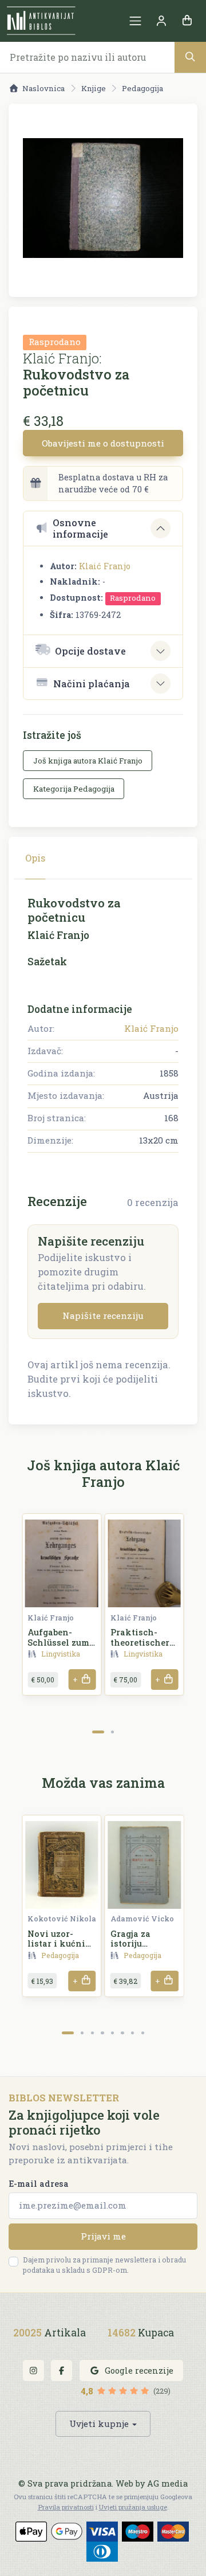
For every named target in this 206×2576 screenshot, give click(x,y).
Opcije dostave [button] (90, 651)
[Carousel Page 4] (102, 2033)
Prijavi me (103, 2236)
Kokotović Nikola (62, 1919)
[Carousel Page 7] (132, 2033)
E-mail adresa (39, 2184)
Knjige (94, 88)
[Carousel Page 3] (92, 2033)
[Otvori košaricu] (187, 21)
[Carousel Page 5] (112, 2033)
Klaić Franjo (105, 566)
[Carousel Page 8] (143, 2033)
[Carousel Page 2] (112, 1732)
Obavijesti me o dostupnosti (103, 443)
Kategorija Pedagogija (74, 789)
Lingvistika (61, 1654)
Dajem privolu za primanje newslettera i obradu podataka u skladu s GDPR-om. (104, 2265)
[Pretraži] (190, 57)
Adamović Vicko (142, 1919)
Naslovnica (43, 88)
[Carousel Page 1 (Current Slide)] (98, 1732)
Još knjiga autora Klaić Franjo (88, 761)
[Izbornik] (135, 21)
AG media (167, 2483)
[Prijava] (161, 21)
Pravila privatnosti (66, 2507)
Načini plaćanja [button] (92, 684)
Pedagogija (142, 88)
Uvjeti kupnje (99, 2424)
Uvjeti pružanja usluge (133, 2507)
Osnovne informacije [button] (80, 528)
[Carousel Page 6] (122, 2033)
